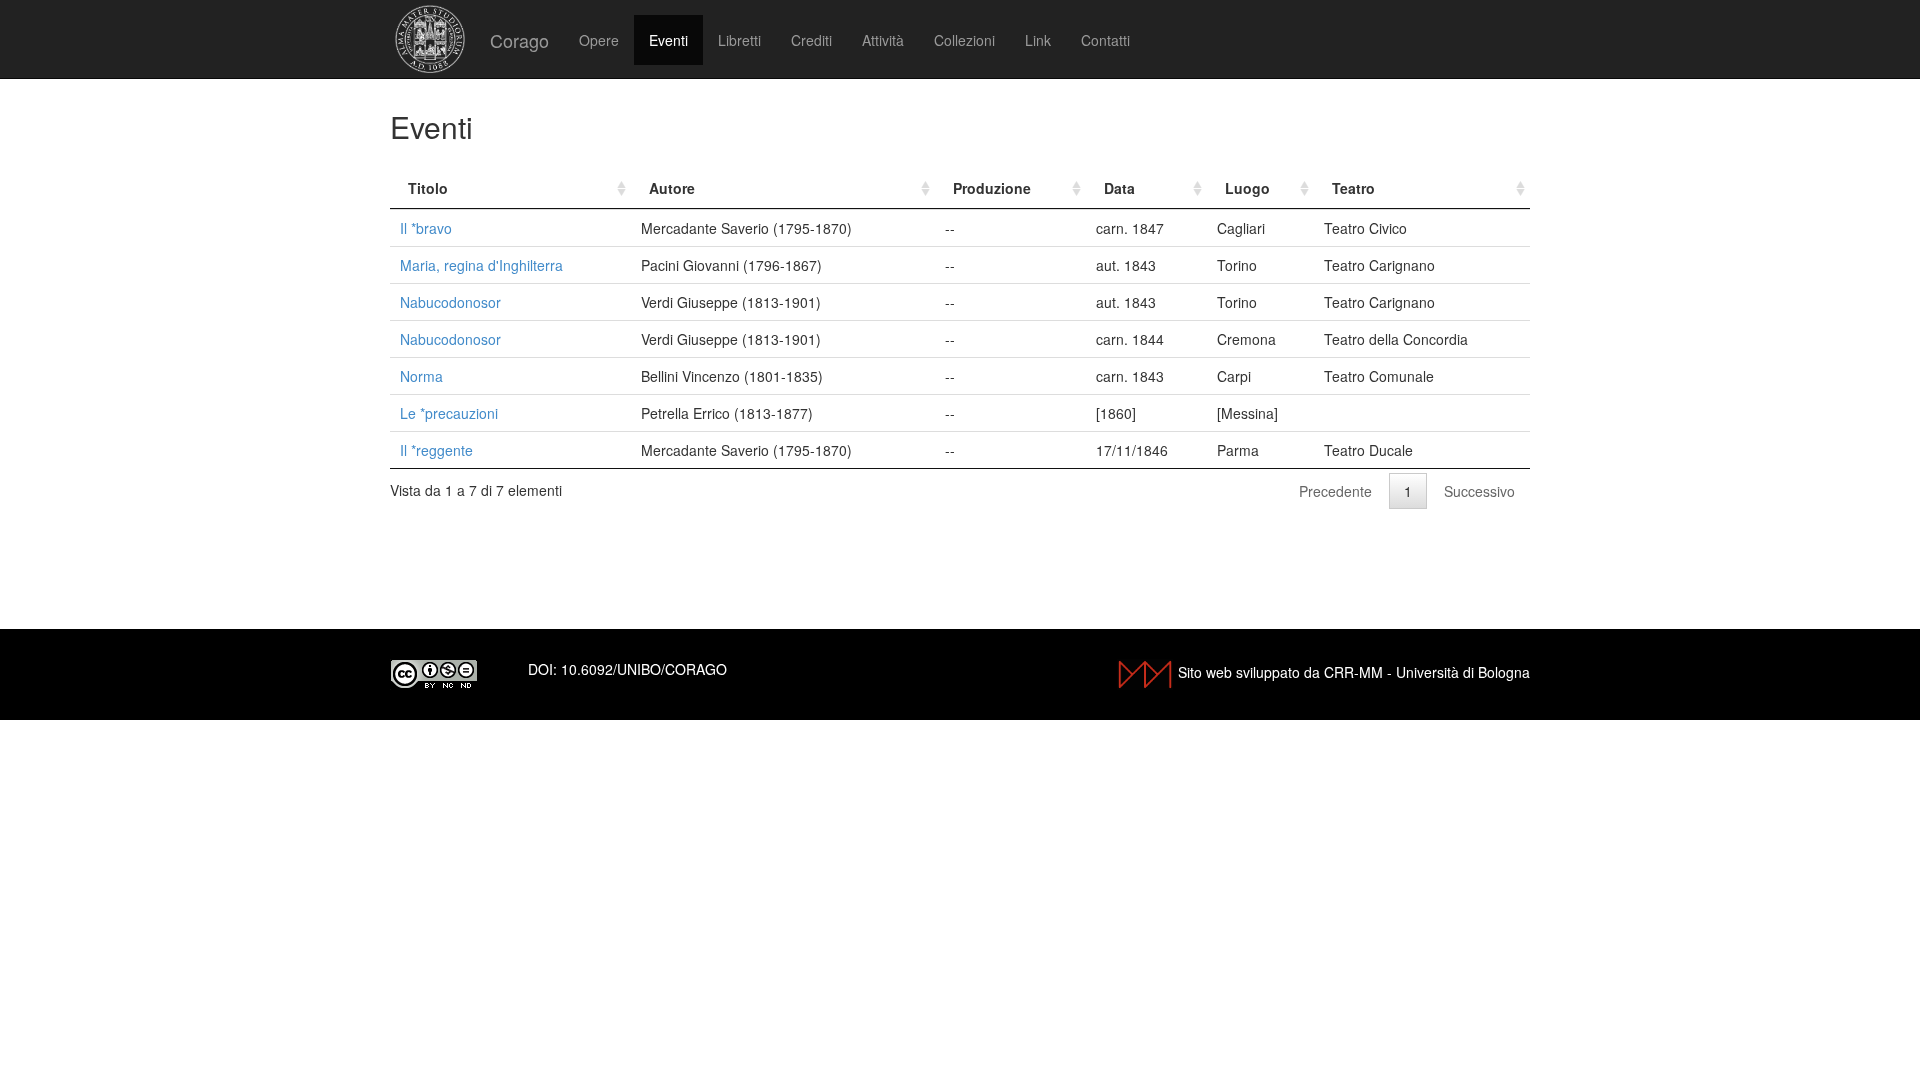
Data (1119, 188)
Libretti (739, 40)
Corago (519, 40)
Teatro (1353, 188)
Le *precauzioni (449, 413)
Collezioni (964, 40)
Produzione (992, 188)
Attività (883, 40)
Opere (599, 40)
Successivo (1479, 491)
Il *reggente (436, 450)
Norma (421, 376)
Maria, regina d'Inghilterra (481, 265)
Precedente (1335, 491)
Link (1038, 40)
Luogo (1247, 188)
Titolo (428, 188)
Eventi (668, 40)
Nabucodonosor (450, 302)
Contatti (1105, 40)
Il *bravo (426, 228)
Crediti (811, 40)
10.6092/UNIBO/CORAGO (644, 669)
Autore (672, 188)
